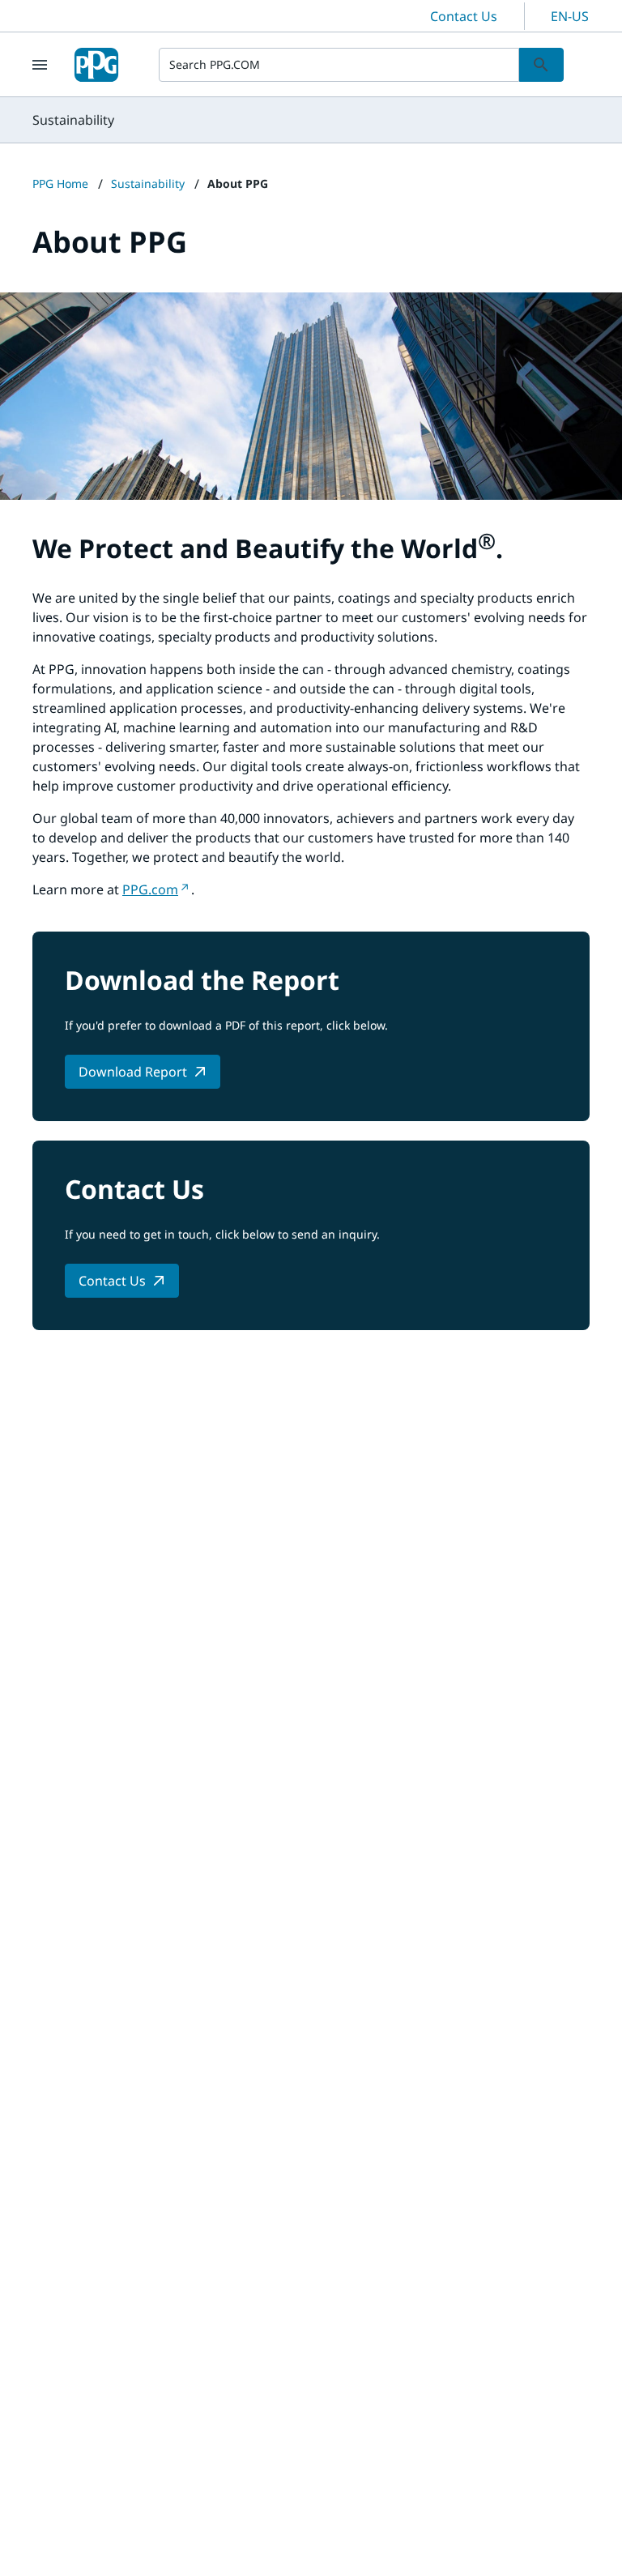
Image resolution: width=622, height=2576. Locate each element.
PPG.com (150, 889)
